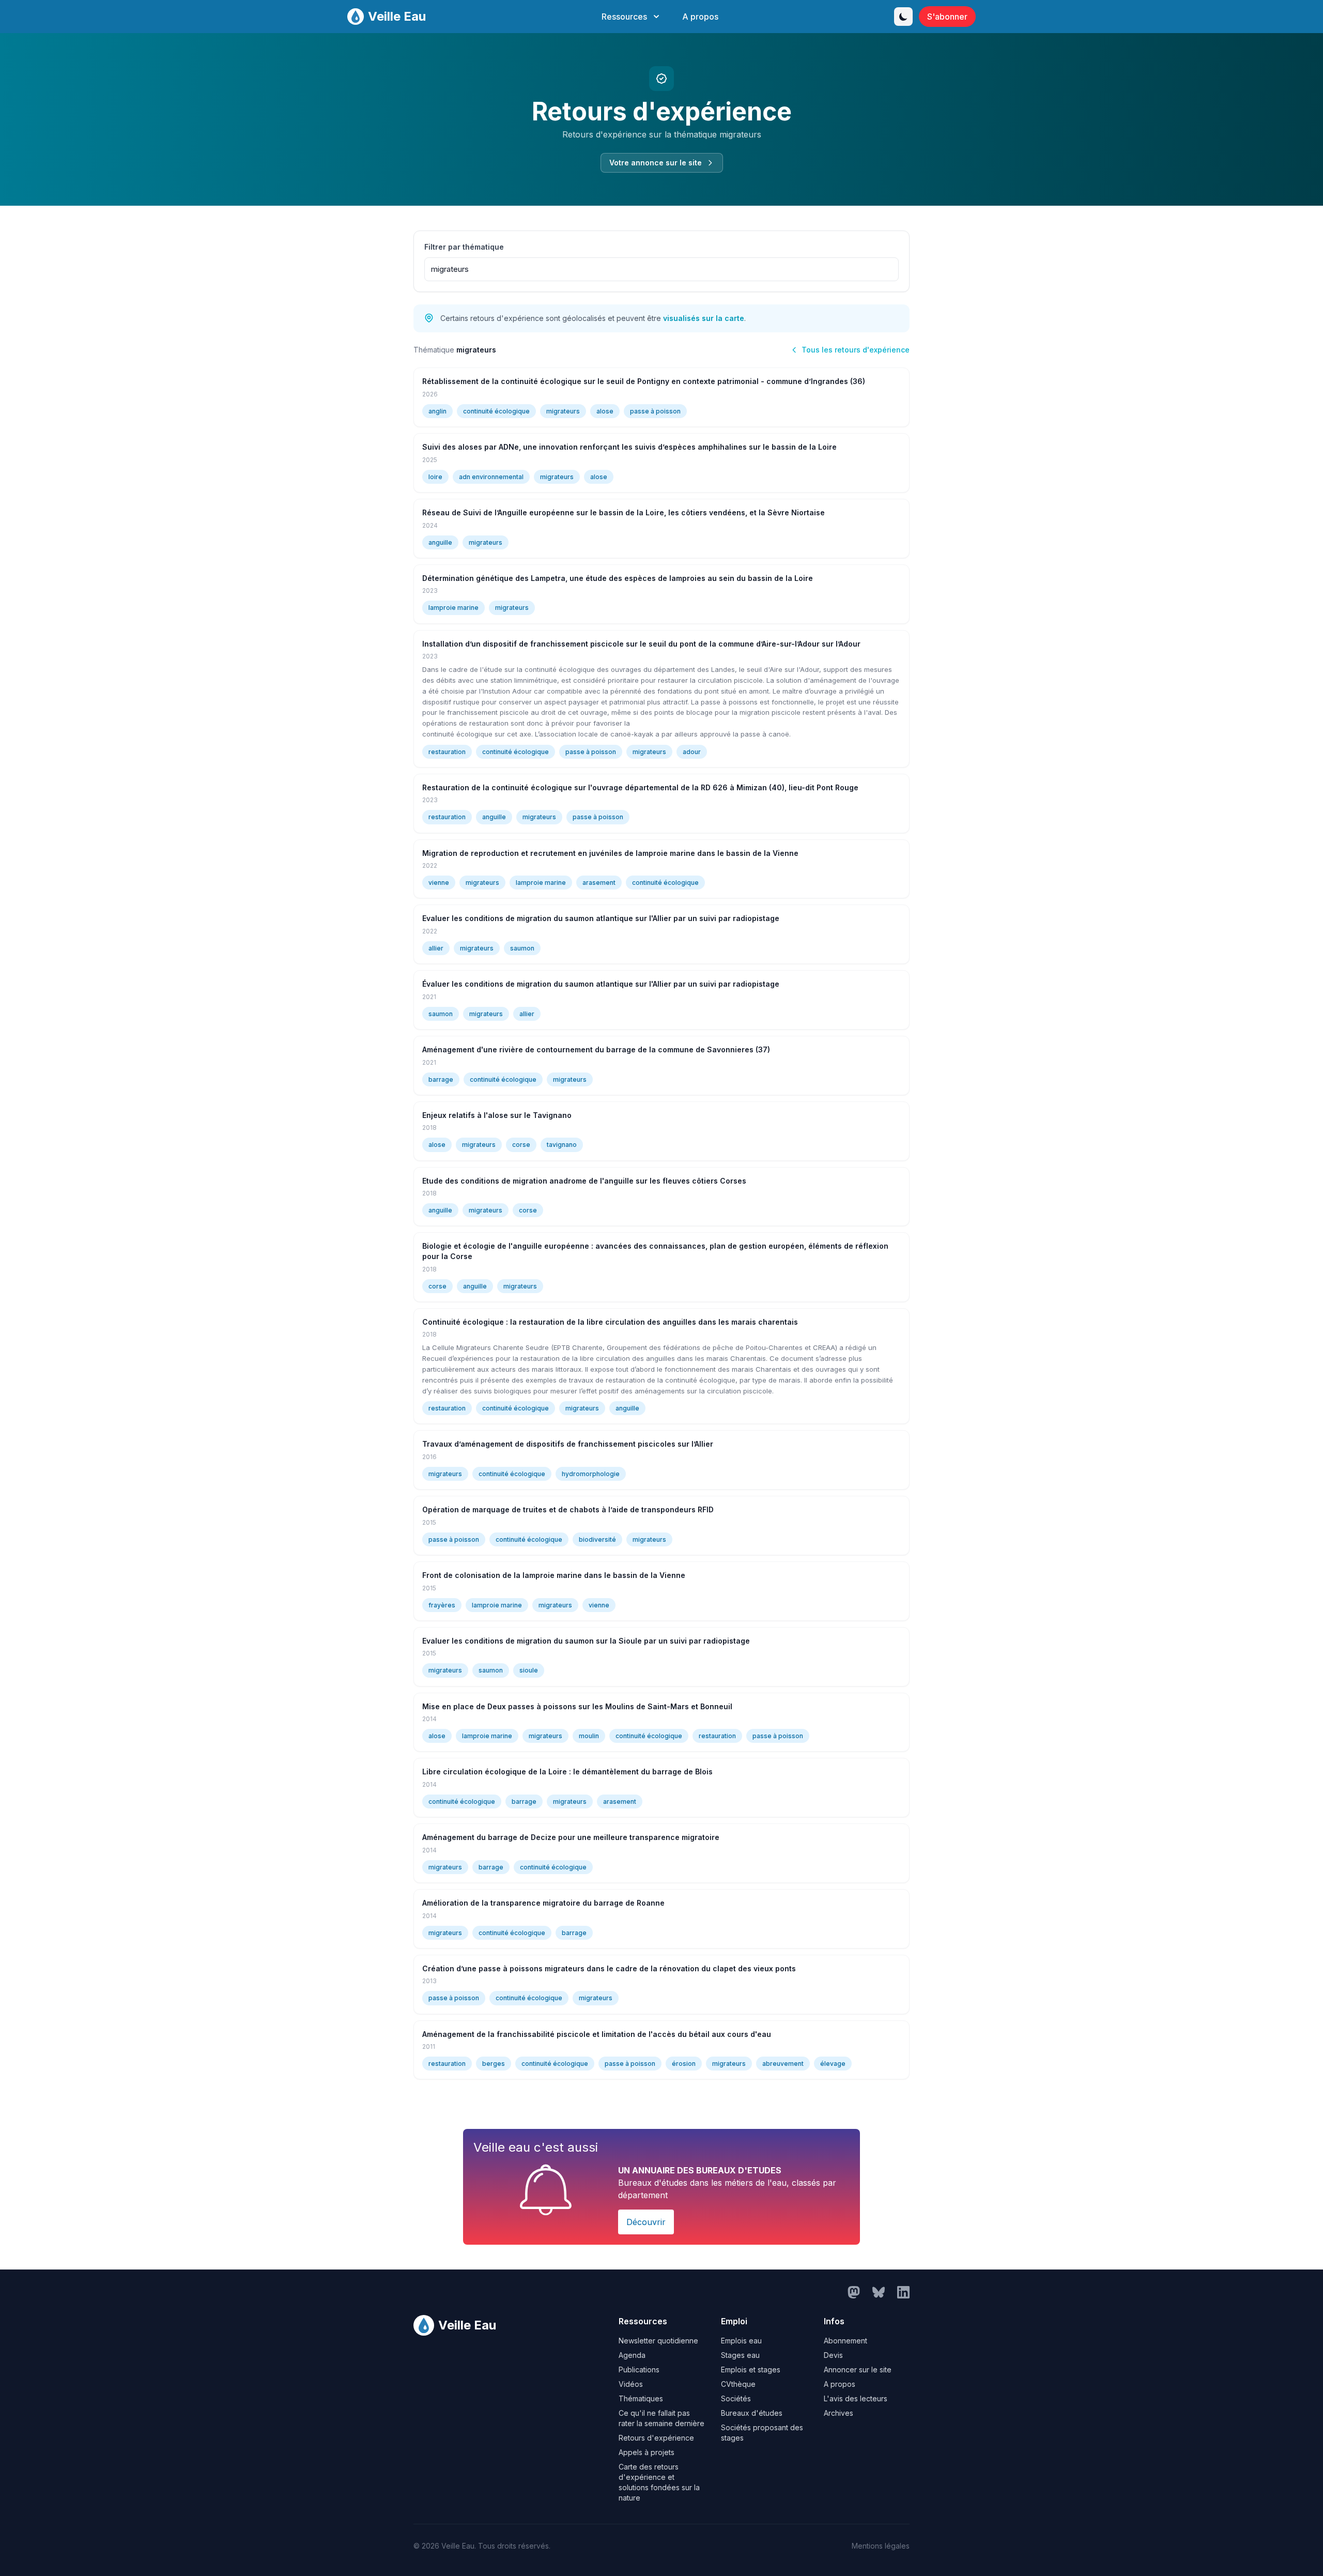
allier (436, 948)
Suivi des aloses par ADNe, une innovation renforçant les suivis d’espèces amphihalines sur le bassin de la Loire (629, 447)
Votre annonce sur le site (656, 163)
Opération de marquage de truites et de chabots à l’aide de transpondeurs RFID (568, 1509)
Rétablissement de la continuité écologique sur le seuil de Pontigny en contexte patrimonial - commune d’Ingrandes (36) (644, 381)
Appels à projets (647, 2452)
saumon (522, 948)
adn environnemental (491, 477)
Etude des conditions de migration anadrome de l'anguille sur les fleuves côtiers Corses (584, 1181)
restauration (447, 752)
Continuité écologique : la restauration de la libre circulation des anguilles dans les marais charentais (610, 1322)
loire (435, 477)
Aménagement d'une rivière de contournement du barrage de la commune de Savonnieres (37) (596, 1049)
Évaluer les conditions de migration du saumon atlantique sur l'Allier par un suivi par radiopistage (601, 984)
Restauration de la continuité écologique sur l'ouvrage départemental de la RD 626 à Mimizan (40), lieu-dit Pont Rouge (640, 787)
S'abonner (947, 17)
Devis (833, 2355)
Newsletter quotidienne (658, 2341)
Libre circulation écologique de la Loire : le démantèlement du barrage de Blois (567, 1772)
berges (494, 2064)
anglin (437, 411)
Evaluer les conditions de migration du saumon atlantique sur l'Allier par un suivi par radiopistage (601, 918)
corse (521, 1145)
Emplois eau (741, 2341)
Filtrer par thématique (464, 247)
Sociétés (736, 2398)
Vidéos (631, 2384)
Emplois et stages (751, 2370)
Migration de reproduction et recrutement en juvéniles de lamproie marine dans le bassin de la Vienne (610, 853)
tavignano (562, 1145)
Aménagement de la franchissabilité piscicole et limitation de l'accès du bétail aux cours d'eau (597, 2034)
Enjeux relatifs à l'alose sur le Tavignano (497, 1115)
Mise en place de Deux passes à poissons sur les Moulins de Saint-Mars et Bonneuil (577, 1706)
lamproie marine (453, 608)
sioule (529, 1670)
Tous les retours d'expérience (856, 350)
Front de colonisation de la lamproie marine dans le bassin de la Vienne (554, 1575)
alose (605, 411)
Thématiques (641, 2398)
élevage (833, 2064)
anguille (440, 542)
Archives (839, 2413)
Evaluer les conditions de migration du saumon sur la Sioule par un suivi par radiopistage (586, 1641)
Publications (639, 2370)
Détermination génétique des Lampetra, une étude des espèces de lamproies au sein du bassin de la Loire (618, 578)
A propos (700, 17)
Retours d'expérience (656, 2438)
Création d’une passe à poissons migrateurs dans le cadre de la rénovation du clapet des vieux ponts (609, 1968)
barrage (441, 1079)
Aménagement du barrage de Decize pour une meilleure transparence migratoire (571, 1837)
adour (692, 752)
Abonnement (845, 2341)
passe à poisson (655, 411)
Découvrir (646, 2222)
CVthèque (738, 2384)
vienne (439, 883)
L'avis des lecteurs (856, 2398)
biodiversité (597, 1539)
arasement (599, 883)
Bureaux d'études (752, 2413)
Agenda (632, 2355)
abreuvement (783, 2064)
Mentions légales (881, 2546)
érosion (684, 2064)
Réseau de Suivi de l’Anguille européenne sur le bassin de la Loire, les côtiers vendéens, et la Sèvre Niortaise (624, 512)
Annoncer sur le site (858, 2370)
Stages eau (740, 2355)
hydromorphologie (591, 1474)
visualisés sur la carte (704, 318)
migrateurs (563, 411)
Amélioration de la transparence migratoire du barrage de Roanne (543, 1903)
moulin (589, 1736)
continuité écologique (496, 411)
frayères (442, 1605)
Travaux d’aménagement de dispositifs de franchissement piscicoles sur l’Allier (568, 1444)
